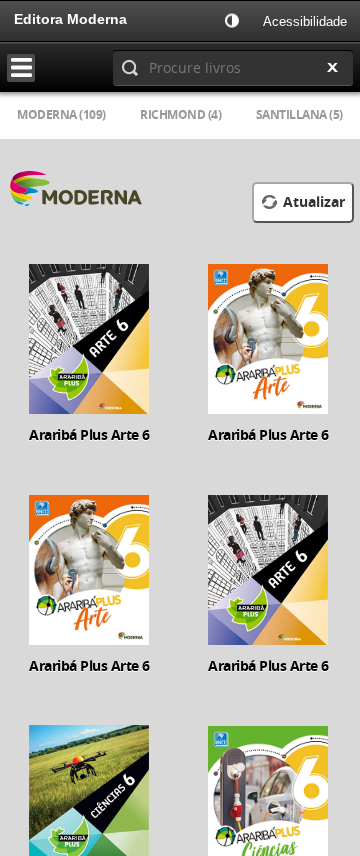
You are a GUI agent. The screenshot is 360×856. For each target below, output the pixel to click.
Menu (27, 68)
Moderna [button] (61, 114)
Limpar (332, 68)
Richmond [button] (180, 114)
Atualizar (314, 202)
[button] (234, 20)
